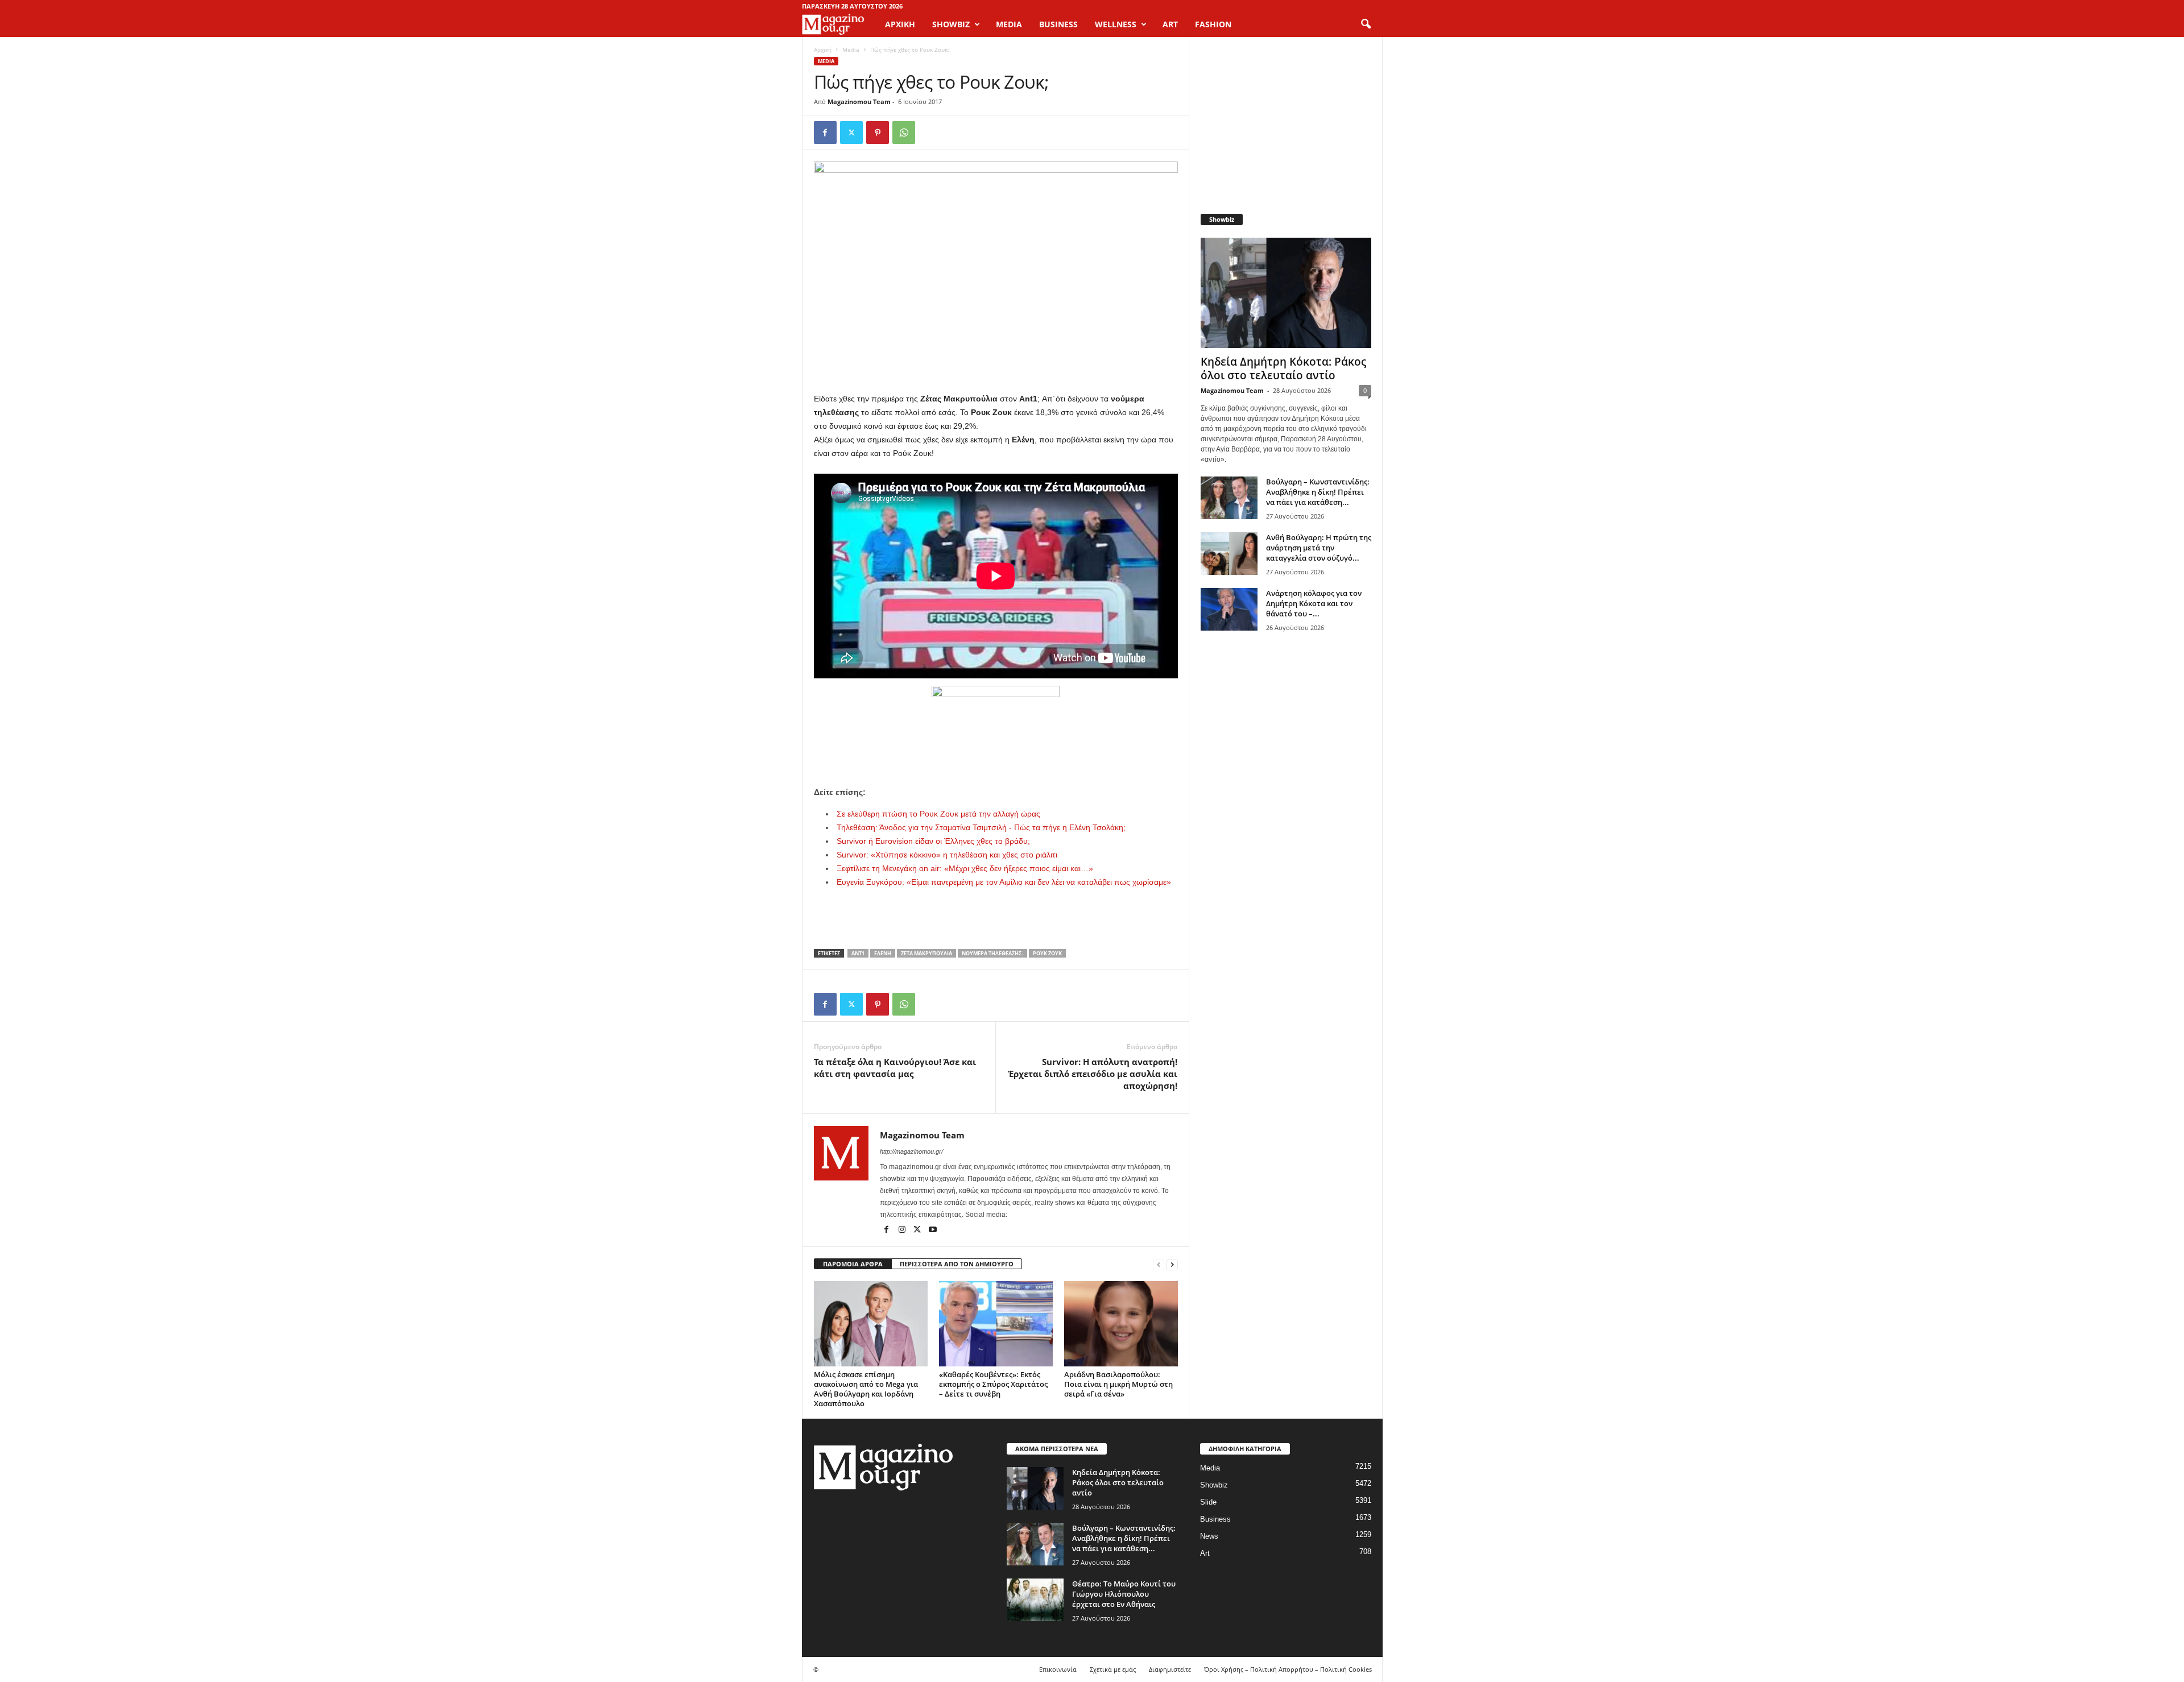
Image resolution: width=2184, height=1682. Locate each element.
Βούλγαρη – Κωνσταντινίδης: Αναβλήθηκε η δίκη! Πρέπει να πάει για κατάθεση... (1318, 492)
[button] (1366, 24)
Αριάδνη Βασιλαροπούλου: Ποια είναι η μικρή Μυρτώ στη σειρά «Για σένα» (1118, 1384)
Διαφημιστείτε (1170, 1669)
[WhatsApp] (904, 132)
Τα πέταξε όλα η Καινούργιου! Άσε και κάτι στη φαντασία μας (895, 1068)
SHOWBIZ (951, 24)
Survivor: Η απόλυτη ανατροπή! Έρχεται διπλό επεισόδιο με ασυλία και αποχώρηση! (1093, 1074)
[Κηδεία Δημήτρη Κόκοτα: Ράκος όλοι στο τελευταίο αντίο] (1286, 293)
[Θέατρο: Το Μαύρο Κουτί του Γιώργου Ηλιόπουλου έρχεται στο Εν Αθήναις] (1035, 1600)
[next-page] (1172, 1264)
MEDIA (1009, 24)
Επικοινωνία (1058, 1669)
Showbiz (1214, 1485)
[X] (851, 132)
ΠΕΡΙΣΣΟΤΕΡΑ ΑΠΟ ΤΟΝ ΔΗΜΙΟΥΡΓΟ (957, 1264)
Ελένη (883, 953)
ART (1170, 24)
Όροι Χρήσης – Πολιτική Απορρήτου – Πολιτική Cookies (1288, 1669)
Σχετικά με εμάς (1113, 1669)
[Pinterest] (878, 132)
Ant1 (858, 953)
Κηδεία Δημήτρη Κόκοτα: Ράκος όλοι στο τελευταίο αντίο (1283, 368)
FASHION (1213, 24)
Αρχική (900, 24)
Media (851, 49)
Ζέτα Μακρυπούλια (926, 953)
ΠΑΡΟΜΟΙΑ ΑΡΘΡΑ (853, 1264)
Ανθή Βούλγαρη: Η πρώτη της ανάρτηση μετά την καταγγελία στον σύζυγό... (1319, 548)
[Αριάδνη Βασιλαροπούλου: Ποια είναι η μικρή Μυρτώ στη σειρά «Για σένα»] (1121, 1324)
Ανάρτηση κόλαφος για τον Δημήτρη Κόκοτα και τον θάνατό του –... (1314, 603)
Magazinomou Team (859, 101)
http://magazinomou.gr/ (911, 1151)
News (1209, 1536)
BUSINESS (1058, 24)
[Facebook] (825, 132)
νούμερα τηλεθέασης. (992, 953)
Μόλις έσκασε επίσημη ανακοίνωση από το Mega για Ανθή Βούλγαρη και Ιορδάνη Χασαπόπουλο (866, 1389)
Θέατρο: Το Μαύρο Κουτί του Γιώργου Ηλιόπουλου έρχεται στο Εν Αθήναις (1124, 1594)
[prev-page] (1159, 1264)
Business (1215, 1519)
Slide (1208, 1502)
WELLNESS (1116, 24)
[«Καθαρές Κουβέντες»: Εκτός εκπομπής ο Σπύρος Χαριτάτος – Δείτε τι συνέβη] (996, 1324)
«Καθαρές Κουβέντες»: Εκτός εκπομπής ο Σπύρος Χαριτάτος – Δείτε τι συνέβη (993, 1384)
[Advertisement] (996, 756)
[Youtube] (933, 1231)
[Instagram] (903, 1231)
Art (1205, 1553)
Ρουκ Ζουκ (1047, 953)
